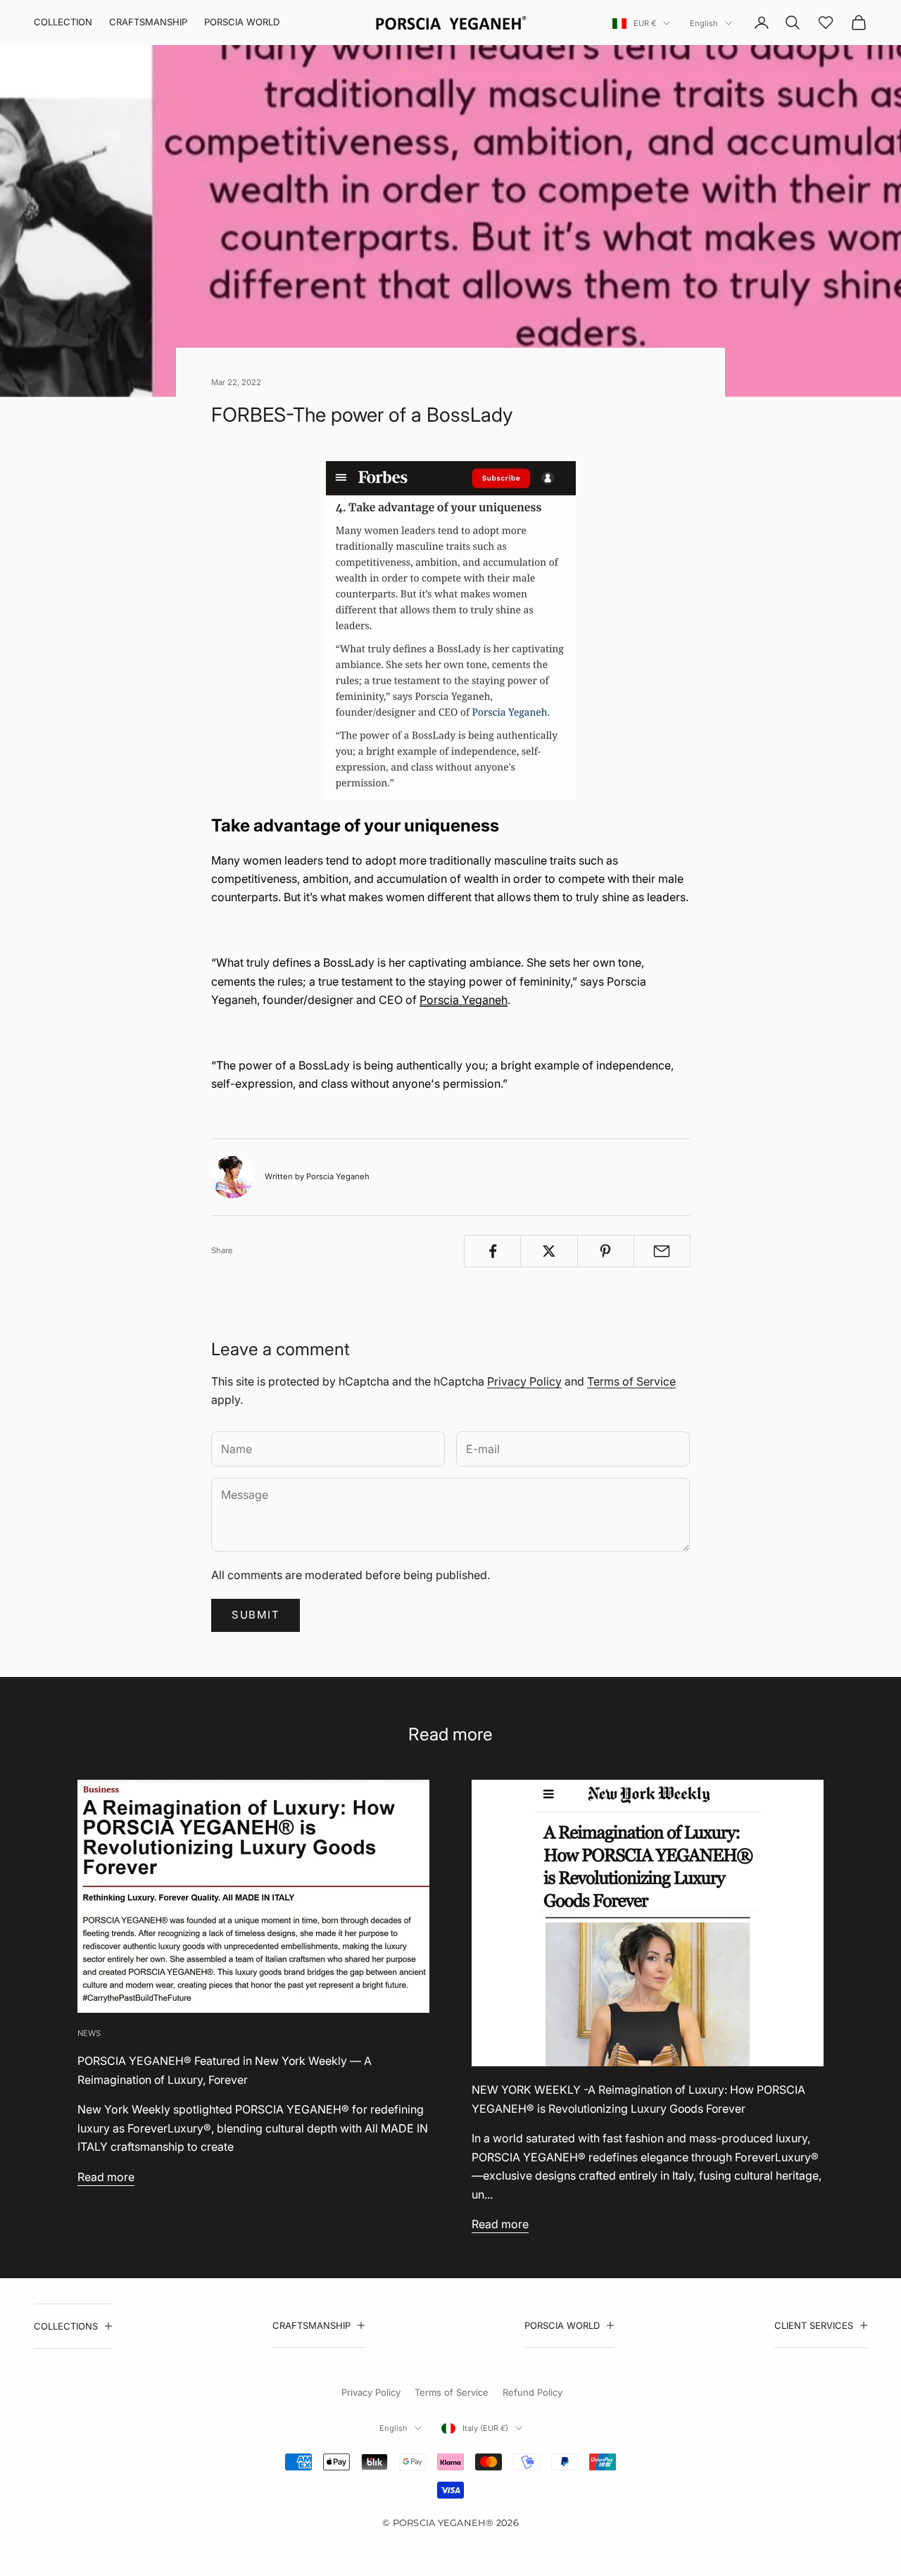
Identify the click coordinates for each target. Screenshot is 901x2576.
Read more (106, 2177)
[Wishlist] (826, 23)
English (704, 23)
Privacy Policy (524, 1381)
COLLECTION (63, 22)
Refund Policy (533, 2392)
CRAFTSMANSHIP (148, 22)
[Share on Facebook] (492, 1251)
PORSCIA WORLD (242, 22)
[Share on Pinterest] (606, 1251)
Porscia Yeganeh (464, 1000)
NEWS (89, 2033)
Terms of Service (631, 1381)
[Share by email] (662, 1251)
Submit (256, 1615)
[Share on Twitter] (549, 1251)
